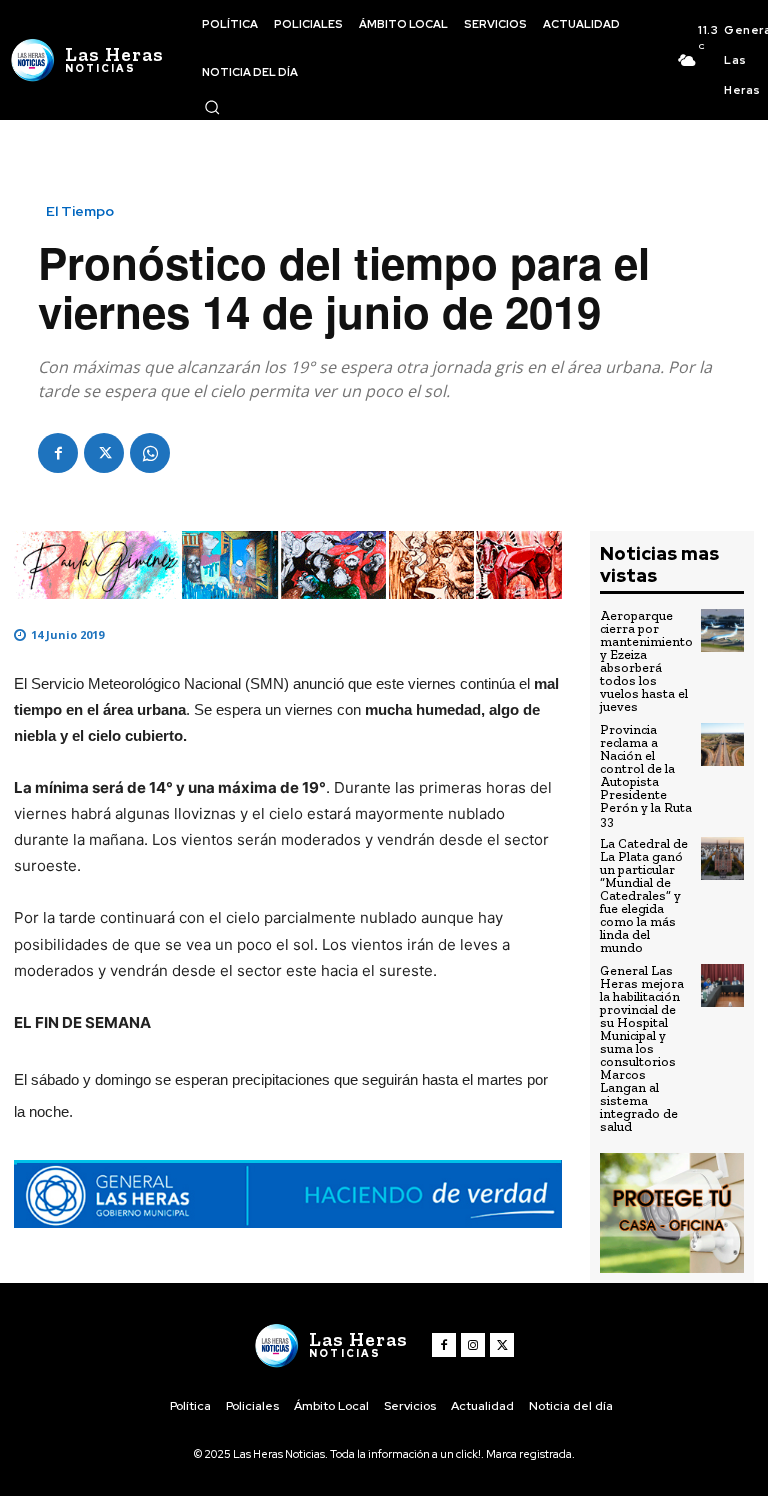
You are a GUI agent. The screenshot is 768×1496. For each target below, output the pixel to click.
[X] (104, 453)
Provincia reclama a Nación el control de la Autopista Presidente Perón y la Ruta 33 (646, 775)
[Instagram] (473, 1345)
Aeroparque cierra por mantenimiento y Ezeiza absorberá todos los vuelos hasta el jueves (646, 661)
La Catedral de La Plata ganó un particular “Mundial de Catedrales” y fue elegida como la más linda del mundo (644, 895)
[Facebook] (58, 453)
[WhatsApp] (150, 453)
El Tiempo (80, 211)
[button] (212, 107)
